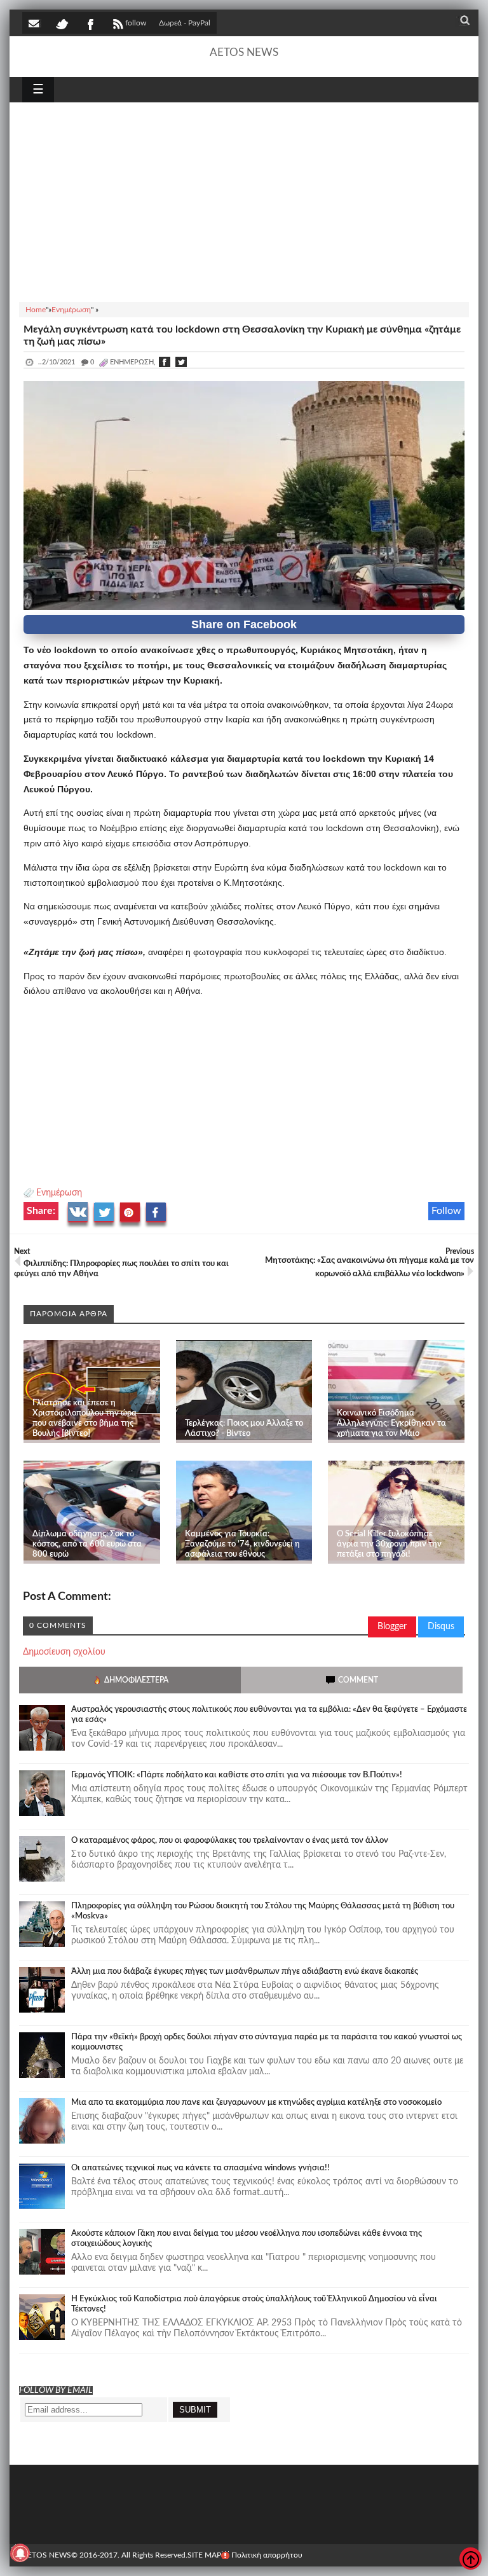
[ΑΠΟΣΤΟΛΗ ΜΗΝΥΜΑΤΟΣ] (35, 23)
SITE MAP (204, 2555)
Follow (446, 1211)
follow (136, 23)
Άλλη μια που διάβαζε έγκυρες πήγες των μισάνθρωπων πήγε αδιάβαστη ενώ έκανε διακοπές (245, 1972)
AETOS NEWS (244, 52)
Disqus (441, 1627)
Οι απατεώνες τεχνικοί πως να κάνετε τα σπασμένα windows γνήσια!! (200, 2168)
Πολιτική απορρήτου (267, 2555)
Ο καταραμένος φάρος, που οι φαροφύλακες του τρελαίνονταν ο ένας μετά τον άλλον (230, 1841)
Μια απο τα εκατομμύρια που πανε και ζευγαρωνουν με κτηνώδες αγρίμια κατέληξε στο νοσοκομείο (256, 2103)
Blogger (392, 1627)
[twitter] (62, 23)
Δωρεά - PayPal (185, 23)
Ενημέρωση (59, 1193)
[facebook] (90, 23)
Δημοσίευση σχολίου (64, 1652)
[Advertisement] (244, 200)
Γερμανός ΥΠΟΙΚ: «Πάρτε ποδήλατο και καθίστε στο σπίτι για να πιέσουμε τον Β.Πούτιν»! (237, 1775)
